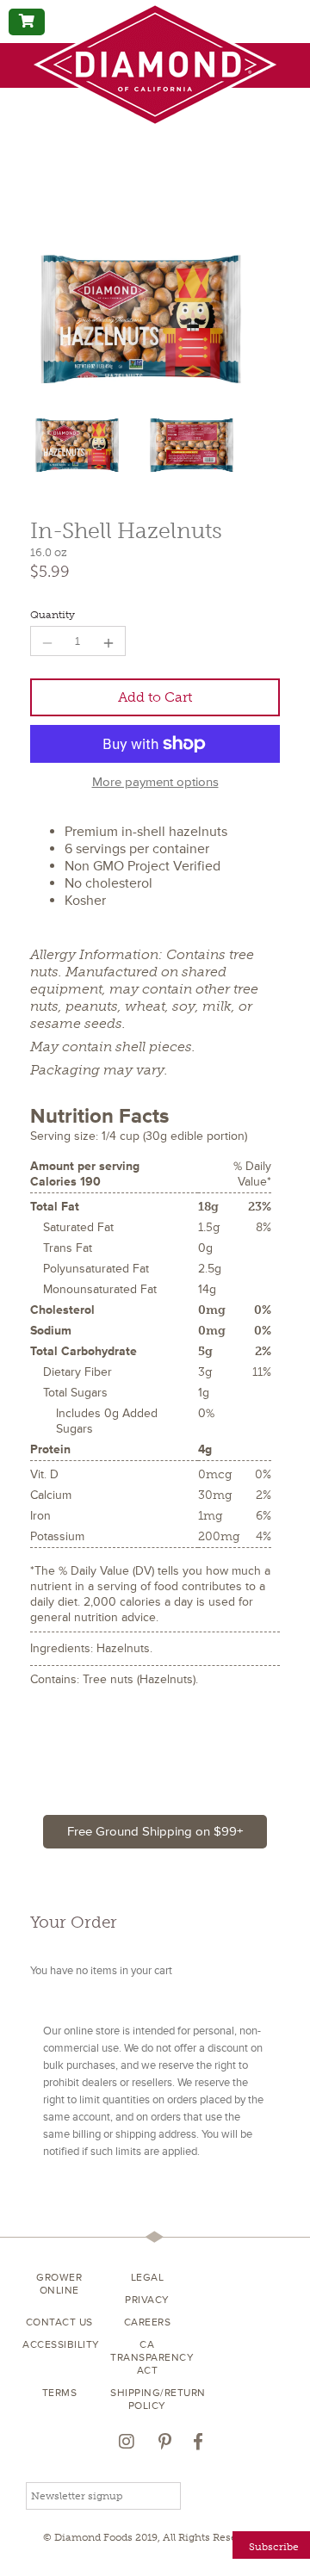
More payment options (155, 783)
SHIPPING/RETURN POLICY (147, 2400)
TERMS (60, 2393)
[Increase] (108, 641)
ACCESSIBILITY (59, 2345)
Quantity (53, 615)
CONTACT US (59, 2322)
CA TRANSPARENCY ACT (147, 2358)
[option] (83, 447)
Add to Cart (155, 697)
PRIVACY (147, 2300)
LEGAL (148, 2278)
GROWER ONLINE (59, 2284)
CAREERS (148, 2322)
